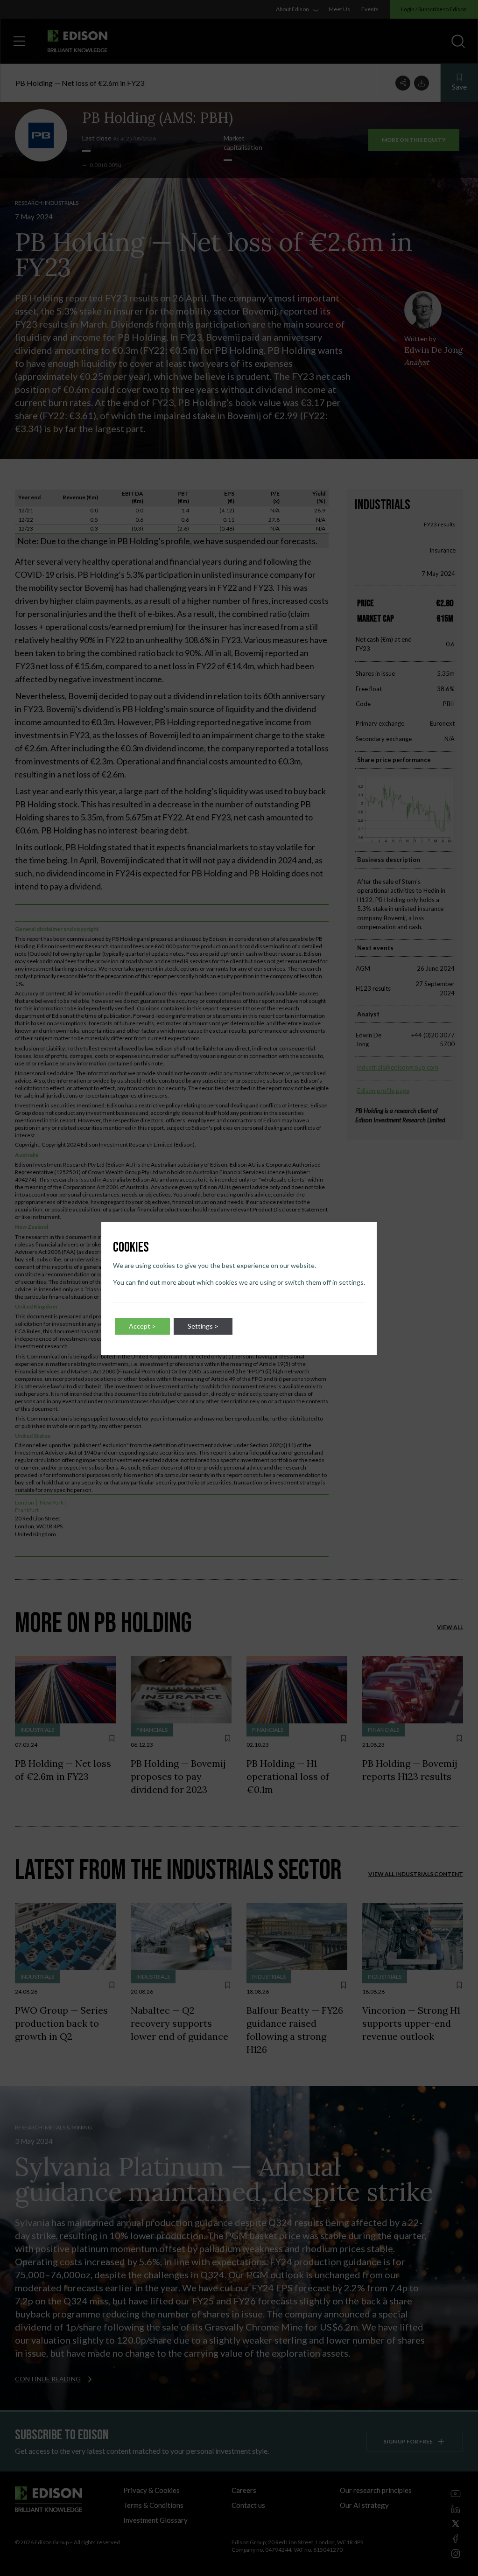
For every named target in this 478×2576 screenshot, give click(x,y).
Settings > (203, 1326)
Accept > (142, 1326)
